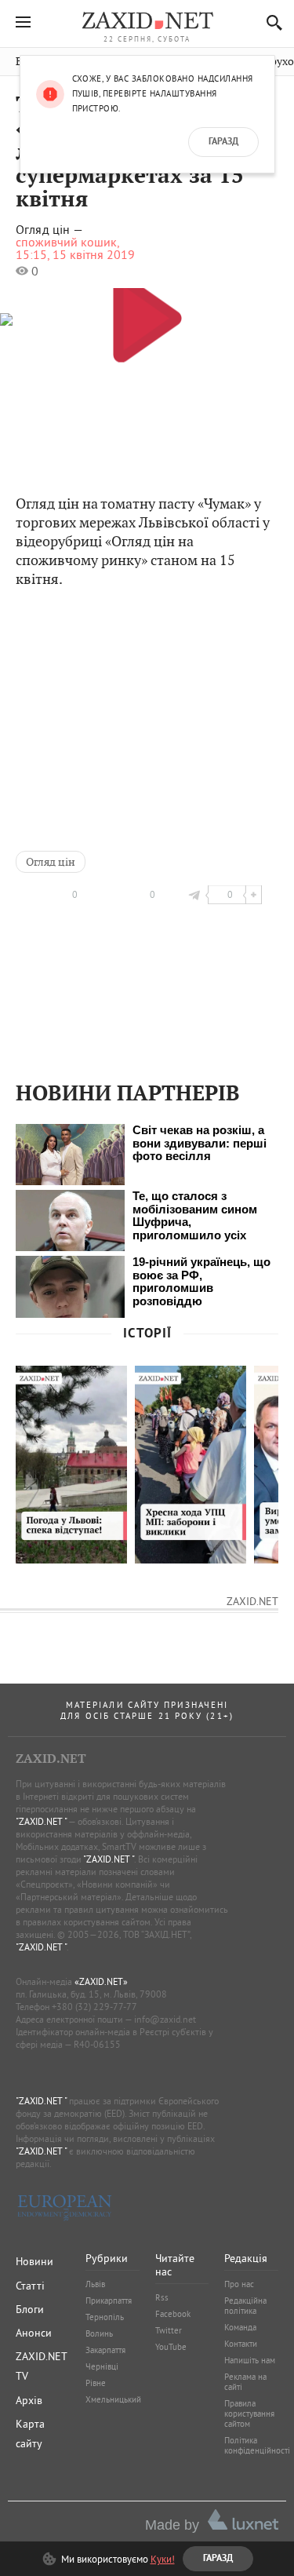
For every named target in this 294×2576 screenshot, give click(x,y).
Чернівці (102, 2366)
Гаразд (223, 142)
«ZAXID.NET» (101, 1981)
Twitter (169, 2330)
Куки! (163, 2559)
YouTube (171, 2347)
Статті (30, 2286)
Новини (34, 2261)
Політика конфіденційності (257, 2445)
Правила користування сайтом (249, 2414)
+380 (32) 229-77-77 (94, 2007)
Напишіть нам (250, 2360)
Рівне (96, 2383)
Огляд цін (51, 862)
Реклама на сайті (245, 2382)
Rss (162, 2297)
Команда (240, 2327)
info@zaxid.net (165, 2019)
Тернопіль (105, 2317)
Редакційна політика (245, 2306)
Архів (29, 2400)
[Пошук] (270, 22)
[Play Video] (147, 317)
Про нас (239, 2284)
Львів (95, 2284)
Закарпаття (105, 2350)
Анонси (34, 2333)
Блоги (30, 2309)
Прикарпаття (109, 2301)
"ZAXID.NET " (41, 1821)
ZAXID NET (147, 20)
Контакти (241, 2344)
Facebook (173, 2314)
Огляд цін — (49, 230)
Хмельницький (113, 2399)
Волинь (99, 2333)
